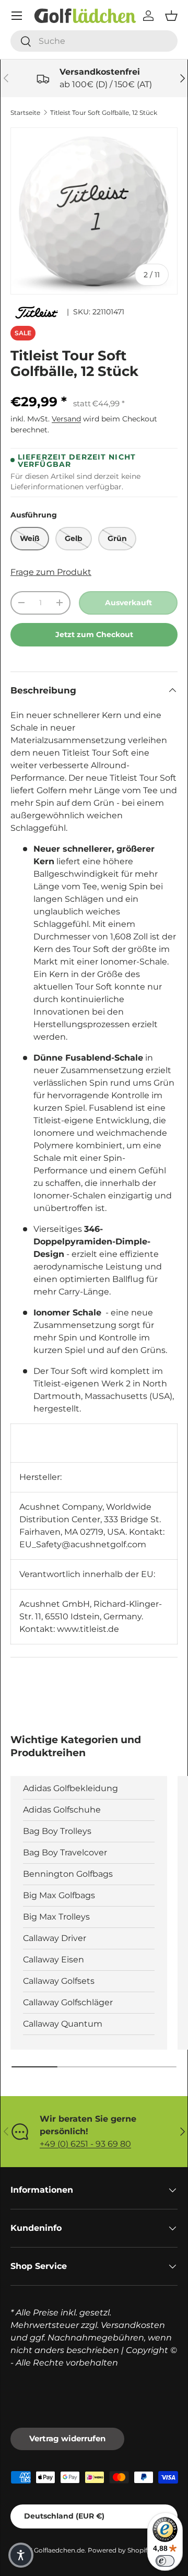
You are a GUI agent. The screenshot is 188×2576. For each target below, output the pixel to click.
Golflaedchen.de (59, 2550)
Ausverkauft (128, 603)
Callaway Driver (55, 1938)
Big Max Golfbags (59, 1895)
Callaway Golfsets (59, 1981)
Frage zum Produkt (51, 572)
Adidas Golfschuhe (62, 1810)
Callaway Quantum (63, 2024)
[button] (171, 16)
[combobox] (94, 41)
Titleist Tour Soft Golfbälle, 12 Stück (104, 113)
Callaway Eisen (54, 1960)
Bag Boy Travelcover (65, 1852)
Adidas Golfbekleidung (70, 1788)
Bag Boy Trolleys (57, 1831)
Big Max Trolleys (56, 1917)
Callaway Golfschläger (68, 2002)
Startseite (25, 113)
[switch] (165, 2561)
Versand (66, 419)
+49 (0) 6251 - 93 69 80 (85, 2144)
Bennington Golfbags (68, 1874)
